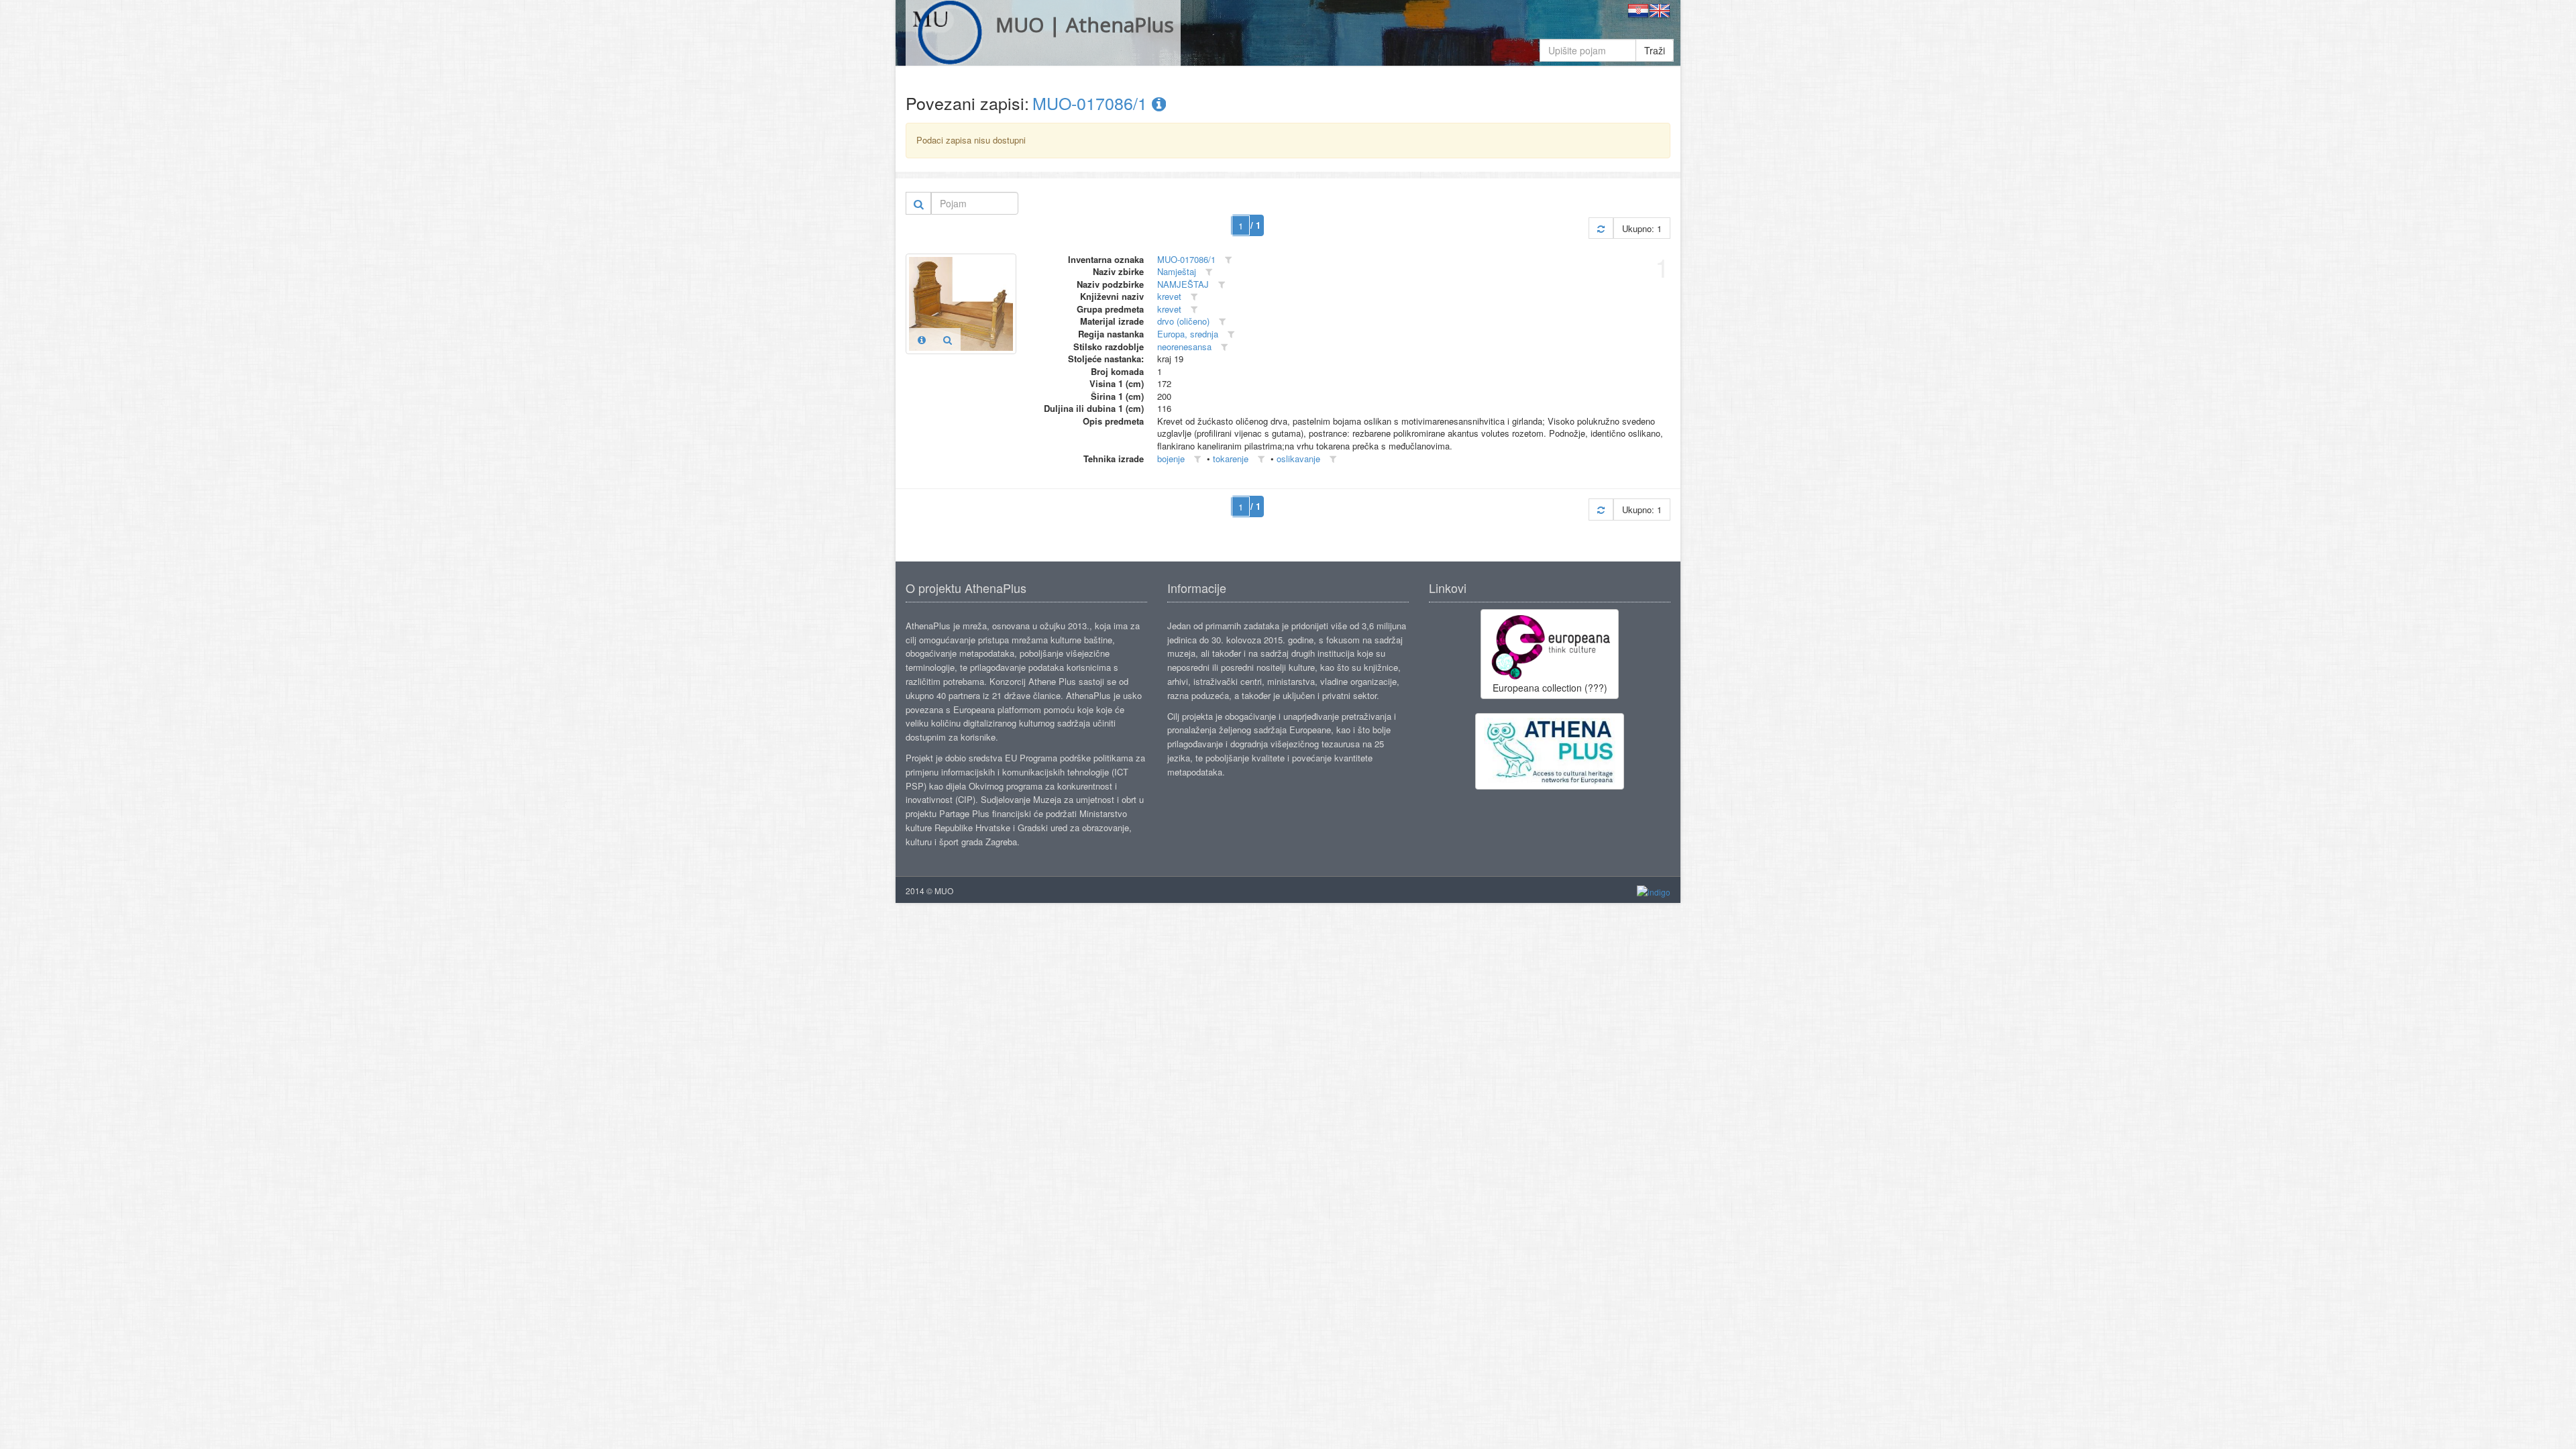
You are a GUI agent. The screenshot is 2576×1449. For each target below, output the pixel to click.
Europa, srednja (1188, 334)
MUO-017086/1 (1092, 103)
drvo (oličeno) (1183, 321)
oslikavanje (1298, 459)
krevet (1169, 296)
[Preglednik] (948, 339)
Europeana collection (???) (1550, 688)
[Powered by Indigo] (1654, 891)
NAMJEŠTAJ (1183, 284)
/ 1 (1255, 225)
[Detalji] (922, 339)
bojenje (1171, 459)
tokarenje (1231, 459)
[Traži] (919, 203)
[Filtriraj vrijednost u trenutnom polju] (1228, 260)
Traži (1655, 50)
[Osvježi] (1601, 228)
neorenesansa (1184, 346)
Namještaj (1177, 271)
